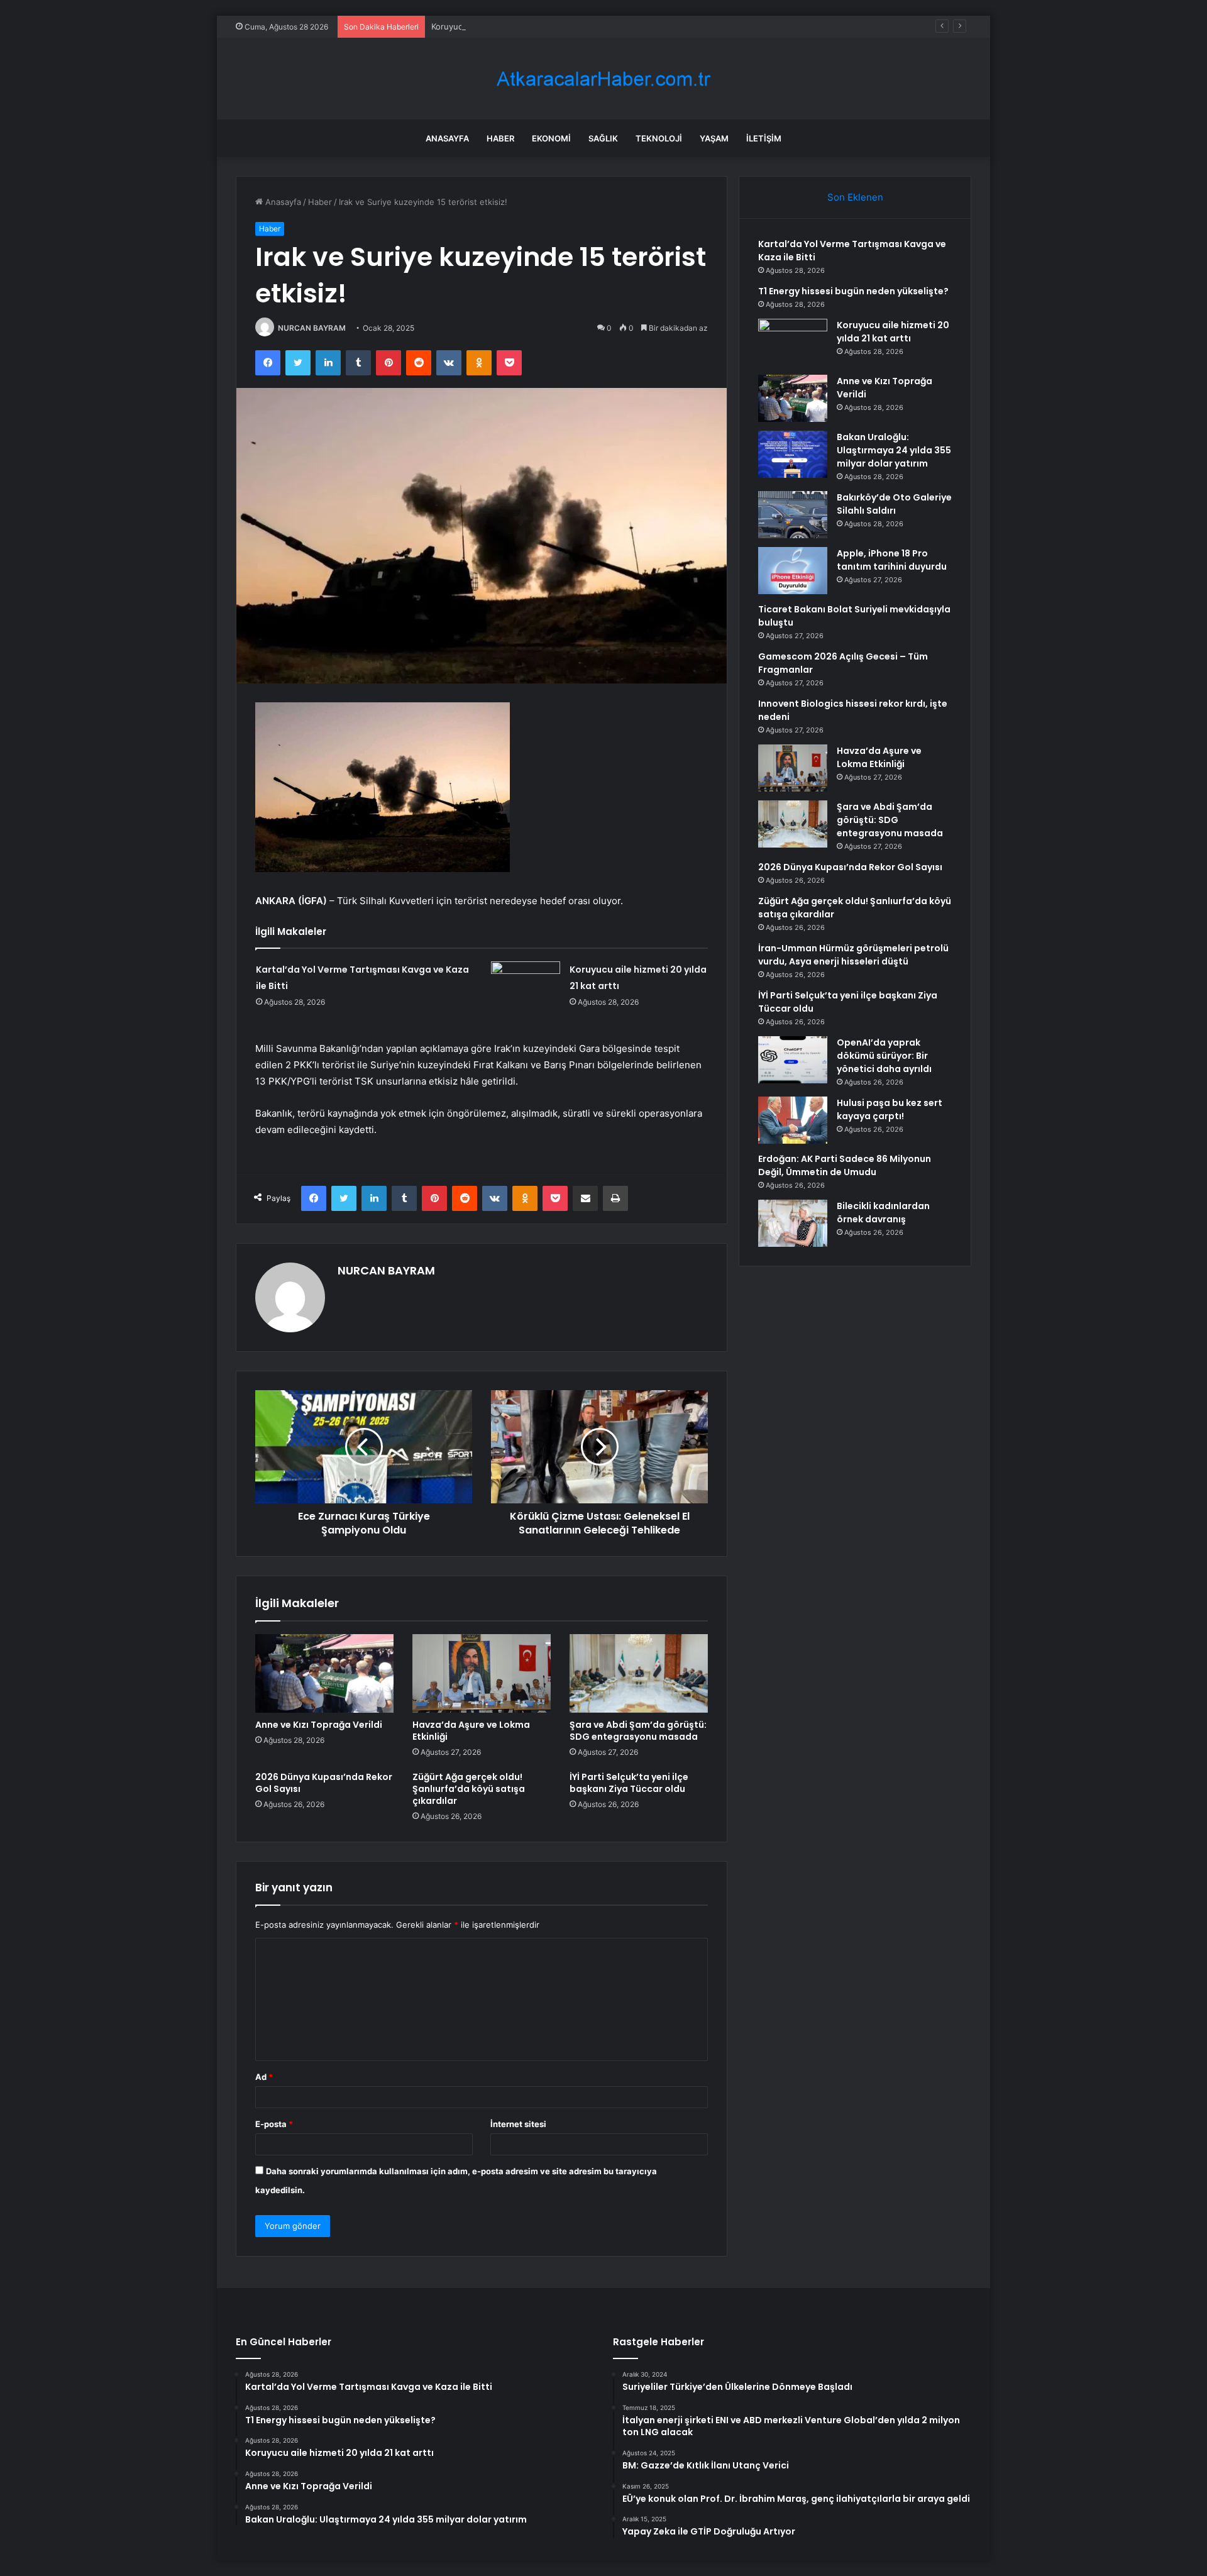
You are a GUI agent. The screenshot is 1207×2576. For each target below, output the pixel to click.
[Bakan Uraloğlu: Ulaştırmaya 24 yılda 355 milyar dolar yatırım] (793, 454)
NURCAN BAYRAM (312, 328)
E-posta (274, 2124)
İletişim (764, 138)
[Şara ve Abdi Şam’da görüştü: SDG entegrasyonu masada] (639, 1673)
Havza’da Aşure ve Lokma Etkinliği (471, 1731)
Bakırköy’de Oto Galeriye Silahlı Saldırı (894, 504)
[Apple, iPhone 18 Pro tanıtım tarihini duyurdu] (793, 571)
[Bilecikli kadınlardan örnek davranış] (793, 1223)
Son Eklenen (855, 197)
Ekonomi (551, 138)
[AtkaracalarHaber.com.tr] (603, 79)
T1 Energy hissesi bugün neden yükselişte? (853, 291)
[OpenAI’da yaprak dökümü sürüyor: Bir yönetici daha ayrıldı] (793, 1060)
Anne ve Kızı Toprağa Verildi (319, 1725)
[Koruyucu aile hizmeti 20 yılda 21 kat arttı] (526, 985)
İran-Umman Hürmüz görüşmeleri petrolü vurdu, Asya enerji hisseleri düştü (853, 955)
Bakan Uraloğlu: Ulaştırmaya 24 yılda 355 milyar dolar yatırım (894, 450)
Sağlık (603, 138)
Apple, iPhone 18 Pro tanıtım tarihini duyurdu (892, 560)
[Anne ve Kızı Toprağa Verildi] (324, 1673)
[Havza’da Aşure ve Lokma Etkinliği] (482, 1673)
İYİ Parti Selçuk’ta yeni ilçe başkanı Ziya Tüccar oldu (629, 1783)
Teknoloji (659, 138)
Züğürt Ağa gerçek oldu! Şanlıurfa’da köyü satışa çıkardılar (469, 1789)
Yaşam (714, 138)
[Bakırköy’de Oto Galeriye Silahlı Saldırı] (793, 515)
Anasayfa (447, 138)
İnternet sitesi (518, 2124)
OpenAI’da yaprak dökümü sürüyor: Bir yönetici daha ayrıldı (884, 1056)
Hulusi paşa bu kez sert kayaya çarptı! (890, 1109)
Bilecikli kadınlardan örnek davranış (883, 1213)
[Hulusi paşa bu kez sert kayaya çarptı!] (793, 1120)
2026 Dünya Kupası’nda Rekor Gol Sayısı (324, 1783)
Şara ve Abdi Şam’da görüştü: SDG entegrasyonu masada (638, 1731)
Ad (264, 2077)
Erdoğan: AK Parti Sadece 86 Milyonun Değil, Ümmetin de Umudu (845, 1165)
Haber (500, 138)
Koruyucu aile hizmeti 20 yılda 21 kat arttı (511, 26)
